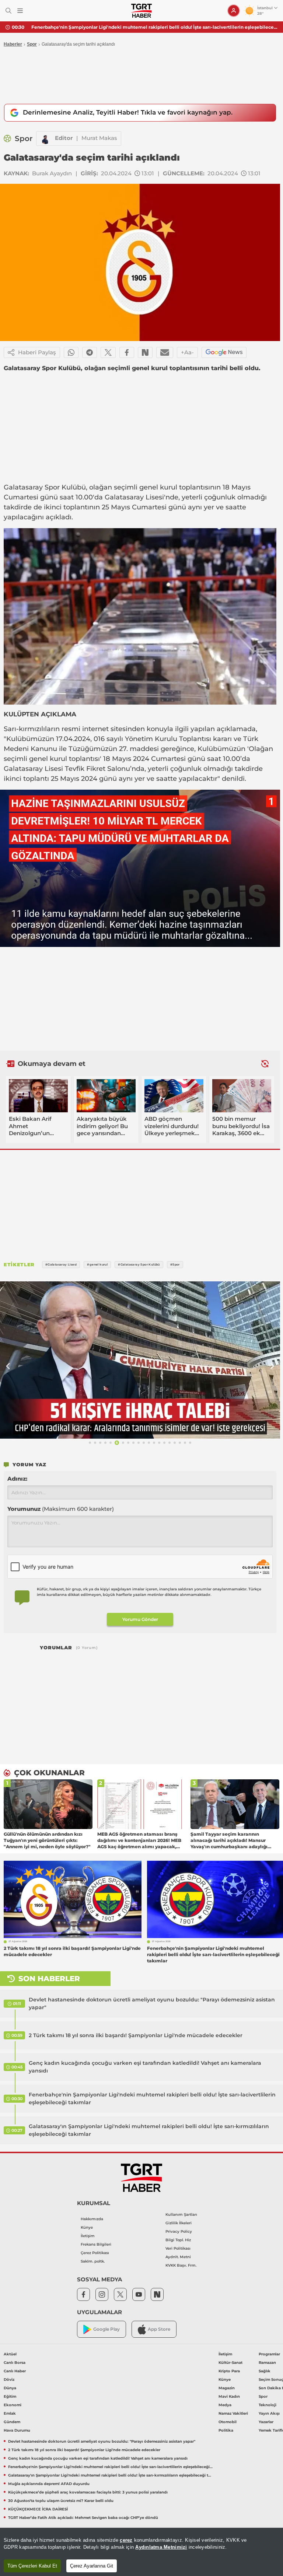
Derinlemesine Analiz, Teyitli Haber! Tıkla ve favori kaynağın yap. (128, 112)
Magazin (227, 2388)
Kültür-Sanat (230, 2363)
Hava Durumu (17, 2430)
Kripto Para (229, 2371)
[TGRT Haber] (141, 11)
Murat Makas (99, 138)
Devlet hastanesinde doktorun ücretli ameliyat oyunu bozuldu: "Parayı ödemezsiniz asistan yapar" (152, 2003)
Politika (226, 2430)
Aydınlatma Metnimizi (161, 2547)
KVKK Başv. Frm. (181, 2265)
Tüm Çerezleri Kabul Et (32, 2566)
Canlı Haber (15, 2371)
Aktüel (10, 2354)
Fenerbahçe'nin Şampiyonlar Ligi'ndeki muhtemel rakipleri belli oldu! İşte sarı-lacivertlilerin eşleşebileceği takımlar (152, 2098)
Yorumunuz (61, 1509)
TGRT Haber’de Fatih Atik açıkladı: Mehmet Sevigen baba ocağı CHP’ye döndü (83, 2518)
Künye (87, 2227)
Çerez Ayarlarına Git (92, 2566)
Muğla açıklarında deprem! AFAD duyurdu (49, 2484)
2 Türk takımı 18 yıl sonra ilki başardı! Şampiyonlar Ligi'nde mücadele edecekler (136, 2035)
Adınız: (17, 1479)
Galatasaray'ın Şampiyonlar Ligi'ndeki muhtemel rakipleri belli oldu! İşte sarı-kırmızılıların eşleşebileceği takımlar (154, 27)
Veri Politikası (178, 2248)
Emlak (10, 2413)
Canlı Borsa (15, 2363)
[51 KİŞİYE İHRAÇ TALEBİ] (140, 1360)
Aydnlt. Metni (178, 2257)
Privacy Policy (179, 2231)
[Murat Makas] (46, 138)
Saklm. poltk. (93, 2261)
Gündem (12, 2422)
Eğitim (10, 2396)
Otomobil (228, 2422)
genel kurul (158, 487)
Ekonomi (13, 2405)
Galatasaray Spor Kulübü (45, 487)
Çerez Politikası (95, 2253)
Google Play (106, 2329)
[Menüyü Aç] (20, 11)
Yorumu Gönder (140, 1619)
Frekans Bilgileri (96, 2244)
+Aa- (187, 352)
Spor (32, 44)
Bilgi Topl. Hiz (178, 2240)
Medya (225, 2405)
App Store (159, 2329)
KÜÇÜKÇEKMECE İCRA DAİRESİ (38, 2509)
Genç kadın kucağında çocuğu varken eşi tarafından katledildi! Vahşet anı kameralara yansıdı (145, 2067)
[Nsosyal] (145, 352)
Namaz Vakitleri (233, 2413)
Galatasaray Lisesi (134, 497)
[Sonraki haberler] (265, 1064)
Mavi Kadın (229, 2396)
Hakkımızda (92, 2219)
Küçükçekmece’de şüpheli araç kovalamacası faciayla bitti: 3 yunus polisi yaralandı (88, 2492)
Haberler (13, 44)
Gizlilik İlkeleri (179, 2223)
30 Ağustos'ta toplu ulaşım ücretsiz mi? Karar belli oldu (61, 2501)
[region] (141, 2552)
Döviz (9, 2380)
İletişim (88, 2236)
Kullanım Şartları (181, 2214)
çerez (126, 2540)
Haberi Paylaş (37, 352)
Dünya (10, 2388)
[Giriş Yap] (234, 11)
